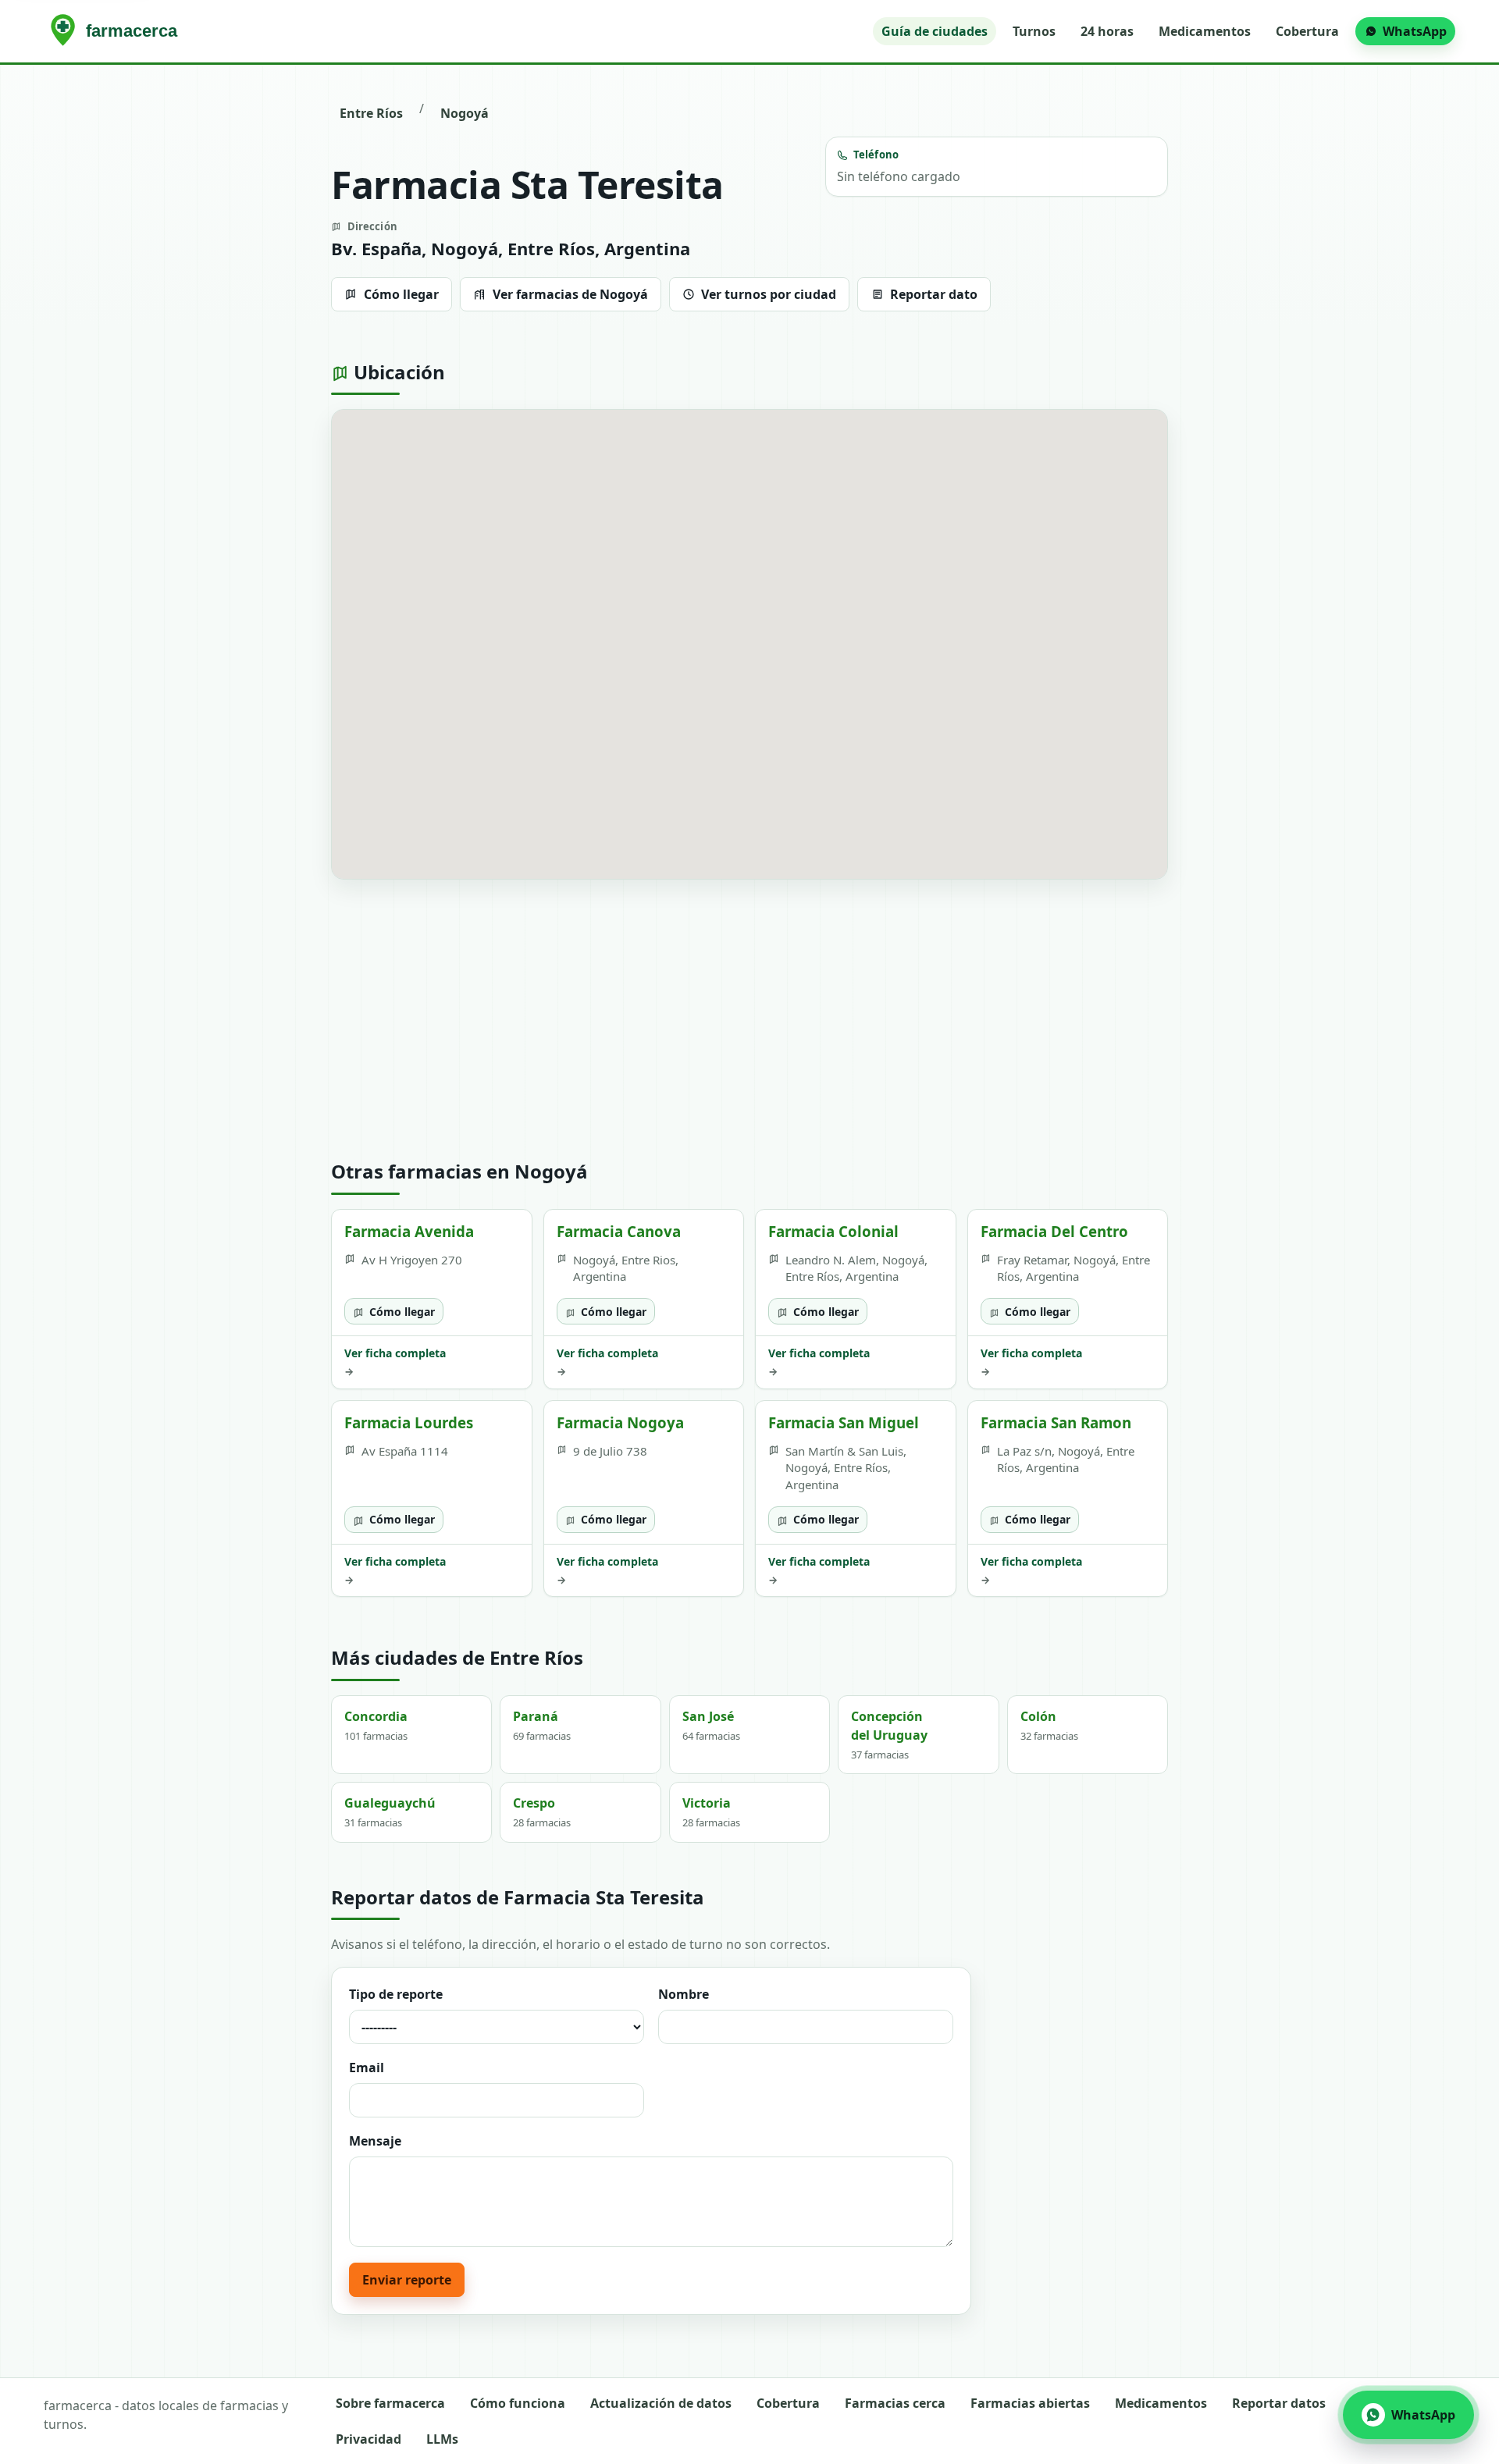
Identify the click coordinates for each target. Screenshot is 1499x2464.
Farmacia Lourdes (409, 1422)
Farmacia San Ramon (1056, 1422)
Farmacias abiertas (1030, 2403)
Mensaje (375, 2141)
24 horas (1107, 31)
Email (367, 2068)
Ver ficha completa (395, 1362)
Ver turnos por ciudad (769, 294)
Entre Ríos (371, 113)
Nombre (684, 1994)
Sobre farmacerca (390, 2403)
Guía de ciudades (935, 31)
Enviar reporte (407, 2280)
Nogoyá (465, 113)
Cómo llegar (401, 294)
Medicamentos (1205, 31)
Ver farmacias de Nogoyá (570, 294)
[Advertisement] (749, 1020)
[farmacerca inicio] (117, 31)
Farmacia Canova (619, 1231)
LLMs (442, 2439)
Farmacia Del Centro (1054, 1231)
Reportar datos (1279, 2403)
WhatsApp (1415, 31)
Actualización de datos (661, 2403)
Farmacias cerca (895, 2403)
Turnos (1034, 31)
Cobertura (1307, 31)
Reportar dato (934, 294)
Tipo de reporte (396, 1994)
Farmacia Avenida (409, 1231)
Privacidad (369, 2439)
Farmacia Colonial (833, 1231)
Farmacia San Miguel (844, 1422)
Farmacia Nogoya (620, 1422)
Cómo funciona (518, 2403)
